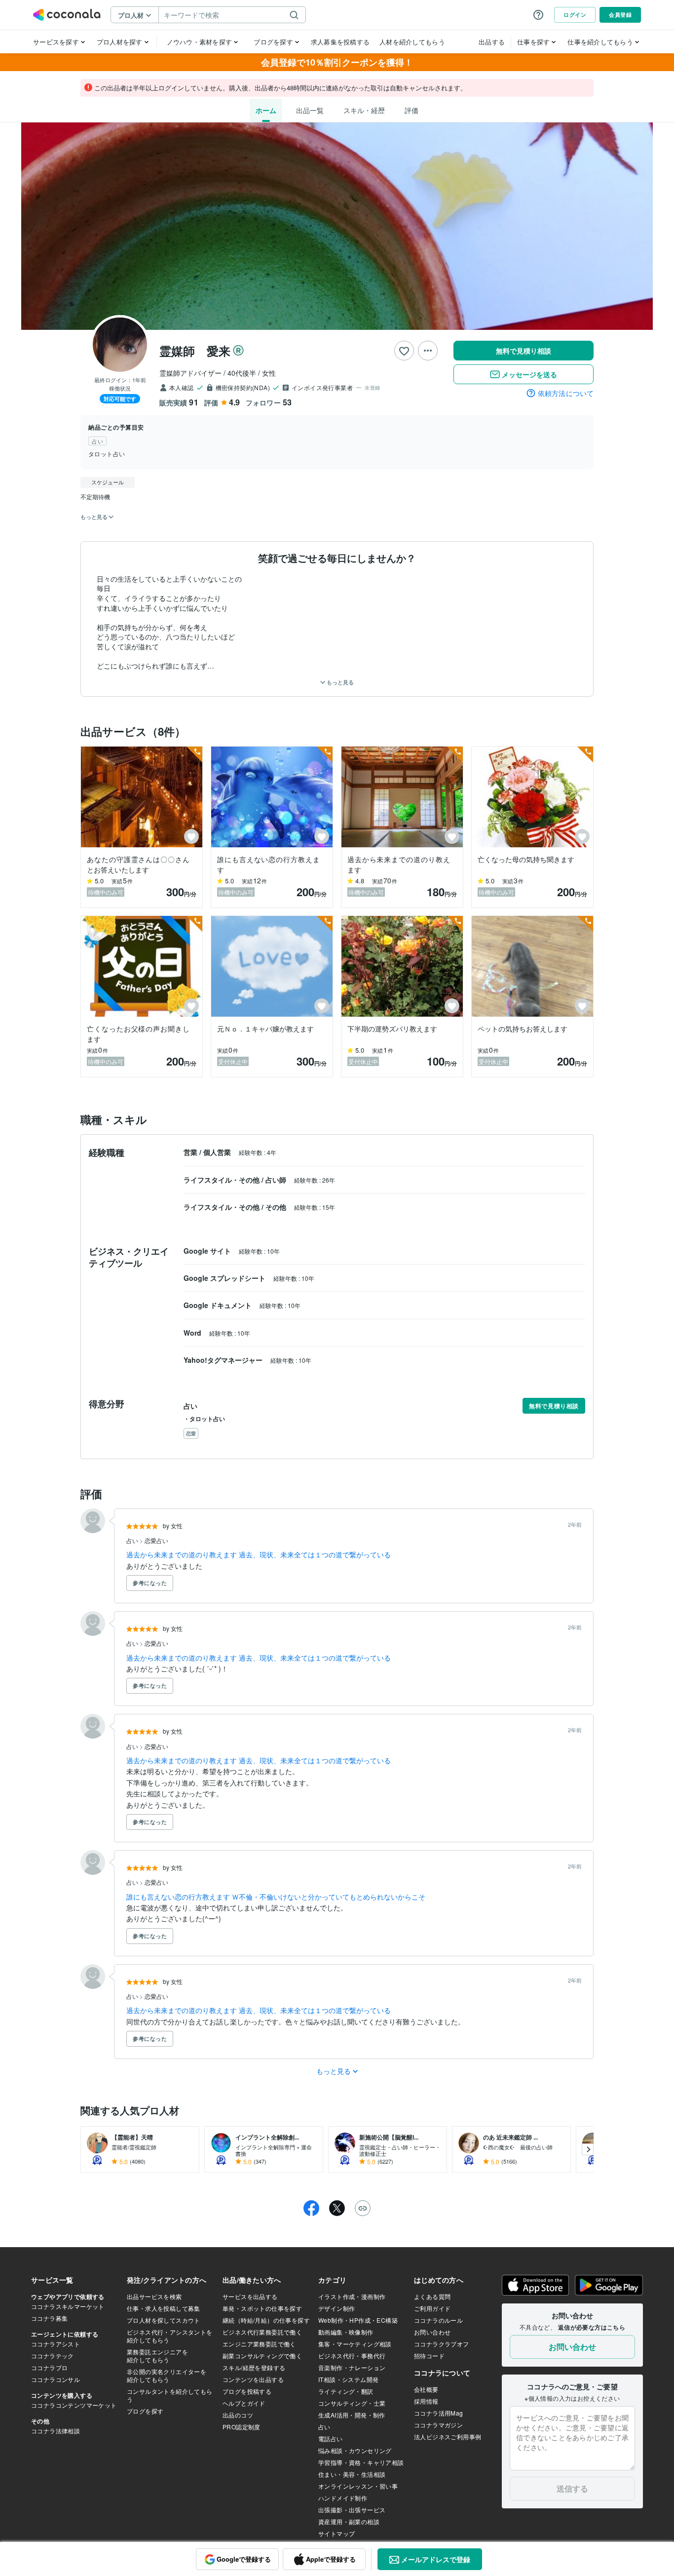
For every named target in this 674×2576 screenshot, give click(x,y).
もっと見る (339, 682)
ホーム (266, 110)
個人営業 (218, 1152)
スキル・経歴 (364, 110)
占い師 (277, 1180)
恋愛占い (156, 1540)
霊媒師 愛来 (195, 351)
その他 (277, 1207)
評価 (412, 110)
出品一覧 (310, 110)
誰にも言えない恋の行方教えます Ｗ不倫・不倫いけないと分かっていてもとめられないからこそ (276, 1897)
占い (133, 1540)
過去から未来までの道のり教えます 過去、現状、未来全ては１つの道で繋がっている (259, 1554)
